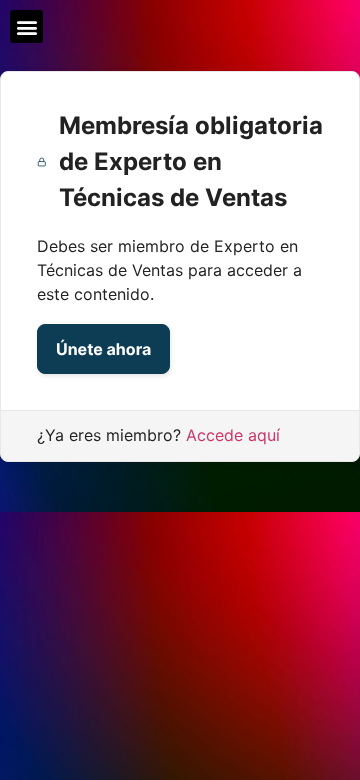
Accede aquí (233, 435)
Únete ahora (103, 349)
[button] (26, 26)
